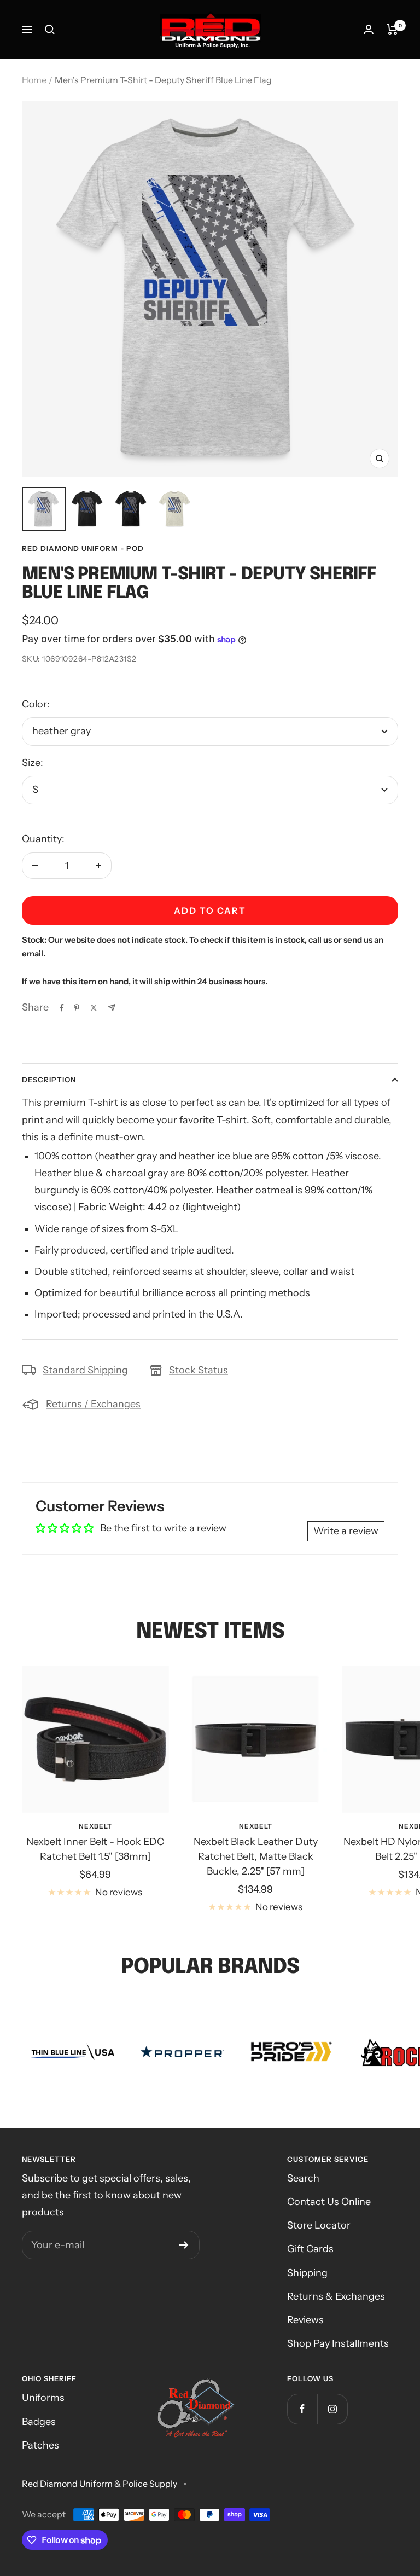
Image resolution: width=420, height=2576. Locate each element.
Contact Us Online (329, 2202)
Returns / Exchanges (93, 1404)
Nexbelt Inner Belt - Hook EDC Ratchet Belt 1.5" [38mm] (95, 1849)
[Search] (50, 30)
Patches (40, 2445)
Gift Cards (310, 2249)
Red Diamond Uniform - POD (83, 548)
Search (303, 2178)
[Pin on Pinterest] (77, 1008)
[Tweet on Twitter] (94, 1008)
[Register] (184, 2245)
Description (49, 1080)
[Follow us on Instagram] (332, 2409)
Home (34, 80)
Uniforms (43, 2398)
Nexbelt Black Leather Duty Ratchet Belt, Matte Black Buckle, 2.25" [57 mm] (256, 1856)
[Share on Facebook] (62, 1008)
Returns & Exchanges (336, 2296)
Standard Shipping (85, 1370)
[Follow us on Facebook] (302, 2409)
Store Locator (319, 2225)
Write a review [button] (346, 1531)
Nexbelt (95, 1826)
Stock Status (199, 1370)
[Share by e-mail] (112, 1008)
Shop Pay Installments (338, 2343)
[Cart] (392, 30)
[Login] (369, 29)
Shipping (307, 2273)
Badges (39, 2422)
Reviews (305, 2320)
